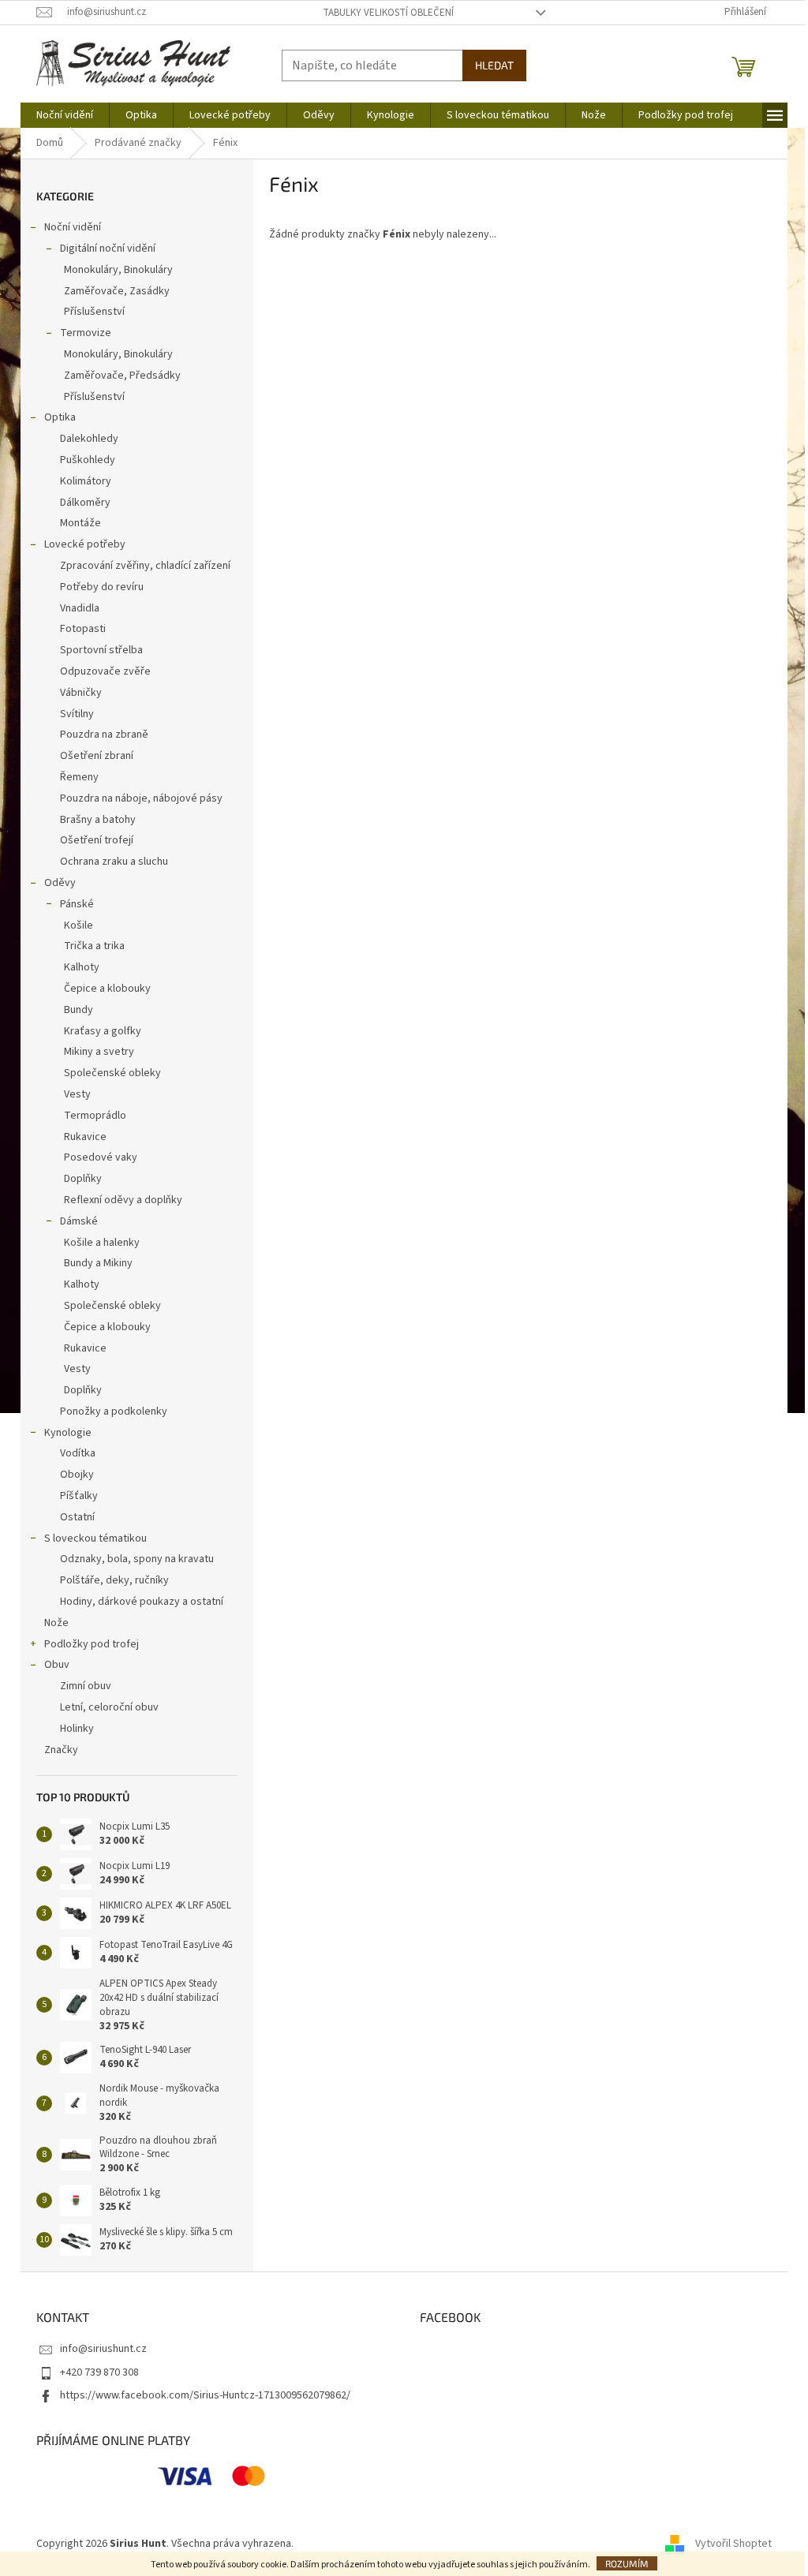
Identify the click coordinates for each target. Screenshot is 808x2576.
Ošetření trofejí (97, 840)
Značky (61, 1750)
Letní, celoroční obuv (109, 1707)
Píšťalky (79, 1496)
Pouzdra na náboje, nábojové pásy (141, 798)
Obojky (77, 1475)
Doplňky (83, 1179)
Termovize (86, 333)
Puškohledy (88, 460)
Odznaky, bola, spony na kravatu (137, 1559)
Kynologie (68, 1433)
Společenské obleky (112, 1073)
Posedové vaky (101, 1157)
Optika (60, 417)
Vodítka (78, 1453)
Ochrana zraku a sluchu (114, 862)
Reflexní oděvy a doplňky (123, 1200)
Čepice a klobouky (107, 989)
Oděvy (60, 883)
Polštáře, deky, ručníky (114, 1580)
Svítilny (77, 714)
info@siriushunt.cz (103, 2349)
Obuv (57, 1665)
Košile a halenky (102, 1243)
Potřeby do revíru (102, 587)
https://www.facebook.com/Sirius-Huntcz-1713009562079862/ (205, 2395)
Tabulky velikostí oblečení (388, 13)
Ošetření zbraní (97, 756)
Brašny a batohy (98, 820)
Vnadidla (80, 608)
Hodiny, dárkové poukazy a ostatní (142, 1602)
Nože (56, 1623)
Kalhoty (82, 967)
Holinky (77, 1729)
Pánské (77, 904)
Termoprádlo (95, 1116)
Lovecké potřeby (85, 544)
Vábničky (81, 693)
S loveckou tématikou (95, 1538)
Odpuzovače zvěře (105, 671)
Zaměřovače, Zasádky (117, 291)
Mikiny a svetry (99, 1052)
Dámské (79, 1221)
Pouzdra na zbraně (104, 735)
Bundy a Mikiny (98, 1263)
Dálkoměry (85, 503)
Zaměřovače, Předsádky (122, 376)
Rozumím (627, 2563)
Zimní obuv (86, 1686)
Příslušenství (94, 312)
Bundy (79, 1010)
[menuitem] (65, 115)
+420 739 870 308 (99, 2372)
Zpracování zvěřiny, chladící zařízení (145, 566)
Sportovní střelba (101, 650)
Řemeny (79, 777)
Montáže (80, 523)
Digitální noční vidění (108, 249)
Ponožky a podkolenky (114, 1411)
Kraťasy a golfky (103, 1031)
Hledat (494, 65)
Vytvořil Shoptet (733, 2544)
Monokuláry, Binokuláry (118, 270)
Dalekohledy (89, 439)
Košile (79, 925)
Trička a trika (94, 946)
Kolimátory (86, 481)
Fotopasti (83, 629)
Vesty (77, 1094)
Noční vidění (73, 227)
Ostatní (77, 1517)
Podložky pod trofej (92, 1644)
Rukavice (85, 1137)
